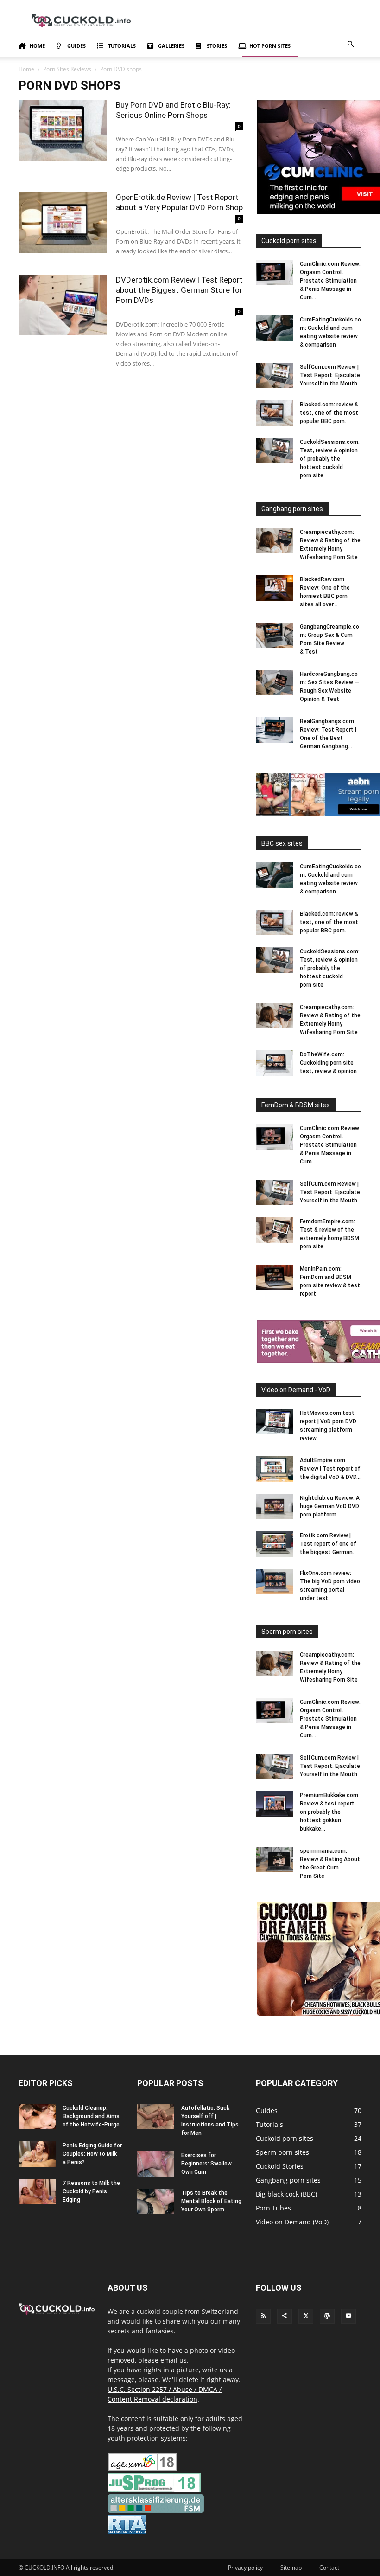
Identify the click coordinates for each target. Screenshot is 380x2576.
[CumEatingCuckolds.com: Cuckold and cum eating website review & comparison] (274, 328)
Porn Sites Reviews (67, 69)
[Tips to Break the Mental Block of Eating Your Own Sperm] (156, 2201)
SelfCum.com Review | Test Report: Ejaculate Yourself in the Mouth (330, 375)
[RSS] (263, 2316)
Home (37, 46)
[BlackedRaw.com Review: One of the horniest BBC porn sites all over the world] (274, 588)
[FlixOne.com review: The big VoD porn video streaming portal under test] (274, 1582)
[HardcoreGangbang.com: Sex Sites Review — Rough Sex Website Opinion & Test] (274, 683)
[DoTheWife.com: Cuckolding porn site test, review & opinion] (274, 1063)
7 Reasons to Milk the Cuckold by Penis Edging (91, 2191)
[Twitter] (306, 2316)
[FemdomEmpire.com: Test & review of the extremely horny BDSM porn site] (274, 1230)
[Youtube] (348, 2316)
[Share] (285, 2316)
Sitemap (291, 2567)
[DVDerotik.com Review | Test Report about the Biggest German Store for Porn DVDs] (63, 305)
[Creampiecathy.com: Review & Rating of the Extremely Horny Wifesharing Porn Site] (274, 541)
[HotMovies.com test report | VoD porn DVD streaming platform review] (274, 1422)
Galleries (171, 46)
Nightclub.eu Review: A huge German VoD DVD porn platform (330, 1506)
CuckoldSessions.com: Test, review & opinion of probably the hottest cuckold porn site (330, 459)
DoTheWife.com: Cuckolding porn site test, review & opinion (328, 1063)
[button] (350, 44)
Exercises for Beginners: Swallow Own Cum (206, 2164)
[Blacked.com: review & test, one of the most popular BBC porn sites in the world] (274, 413)
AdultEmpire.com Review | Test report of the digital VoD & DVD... (330, 1469)
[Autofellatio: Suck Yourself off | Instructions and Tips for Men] (156, 2117)
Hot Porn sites (270, 46)
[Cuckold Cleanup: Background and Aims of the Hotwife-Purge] (37, 2117)
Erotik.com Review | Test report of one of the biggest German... (328, 1544)
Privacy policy (245, 2567)
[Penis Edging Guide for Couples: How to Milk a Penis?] (37, 2154)
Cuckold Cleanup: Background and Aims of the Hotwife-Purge (91, 2116)
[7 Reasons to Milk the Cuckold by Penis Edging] (37, 2192)
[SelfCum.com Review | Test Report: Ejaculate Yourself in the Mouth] (274, 376)
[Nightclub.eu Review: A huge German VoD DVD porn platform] (274, 1506)
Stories (217, 46)
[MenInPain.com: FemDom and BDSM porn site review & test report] (274, 1277)
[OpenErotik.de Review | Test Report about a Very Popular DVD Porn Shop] (63, 222)
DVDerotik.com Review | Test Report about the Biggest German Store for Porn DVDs (179, 290)
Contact (329, 2567)
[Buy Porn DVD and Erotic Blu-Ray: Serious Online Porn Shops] (63, 130)
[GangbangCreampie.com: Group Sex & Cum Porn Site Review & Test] (274, 635)
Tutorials (122, 46)
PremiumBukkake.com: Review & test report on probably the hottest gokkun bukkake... (330, 1812)
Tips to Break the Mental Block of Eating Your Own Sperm (211, 2201)
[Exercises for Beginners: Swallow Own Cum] (156, 2164)
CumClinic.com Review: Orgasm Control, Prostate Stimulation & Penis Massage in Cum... (330, 281)
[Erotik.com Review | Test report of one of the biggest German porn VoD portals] (274, 1544)
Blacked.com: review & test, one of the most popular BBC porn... (329, 413)
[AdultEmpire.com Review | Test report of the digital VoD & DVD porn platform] (274, 1469)
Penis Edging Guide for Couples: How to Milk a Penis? (92, 2154)
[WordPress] (327, 2316)
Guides (76, 46)
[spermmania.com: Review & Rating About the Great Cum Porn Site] (274, 1860)
